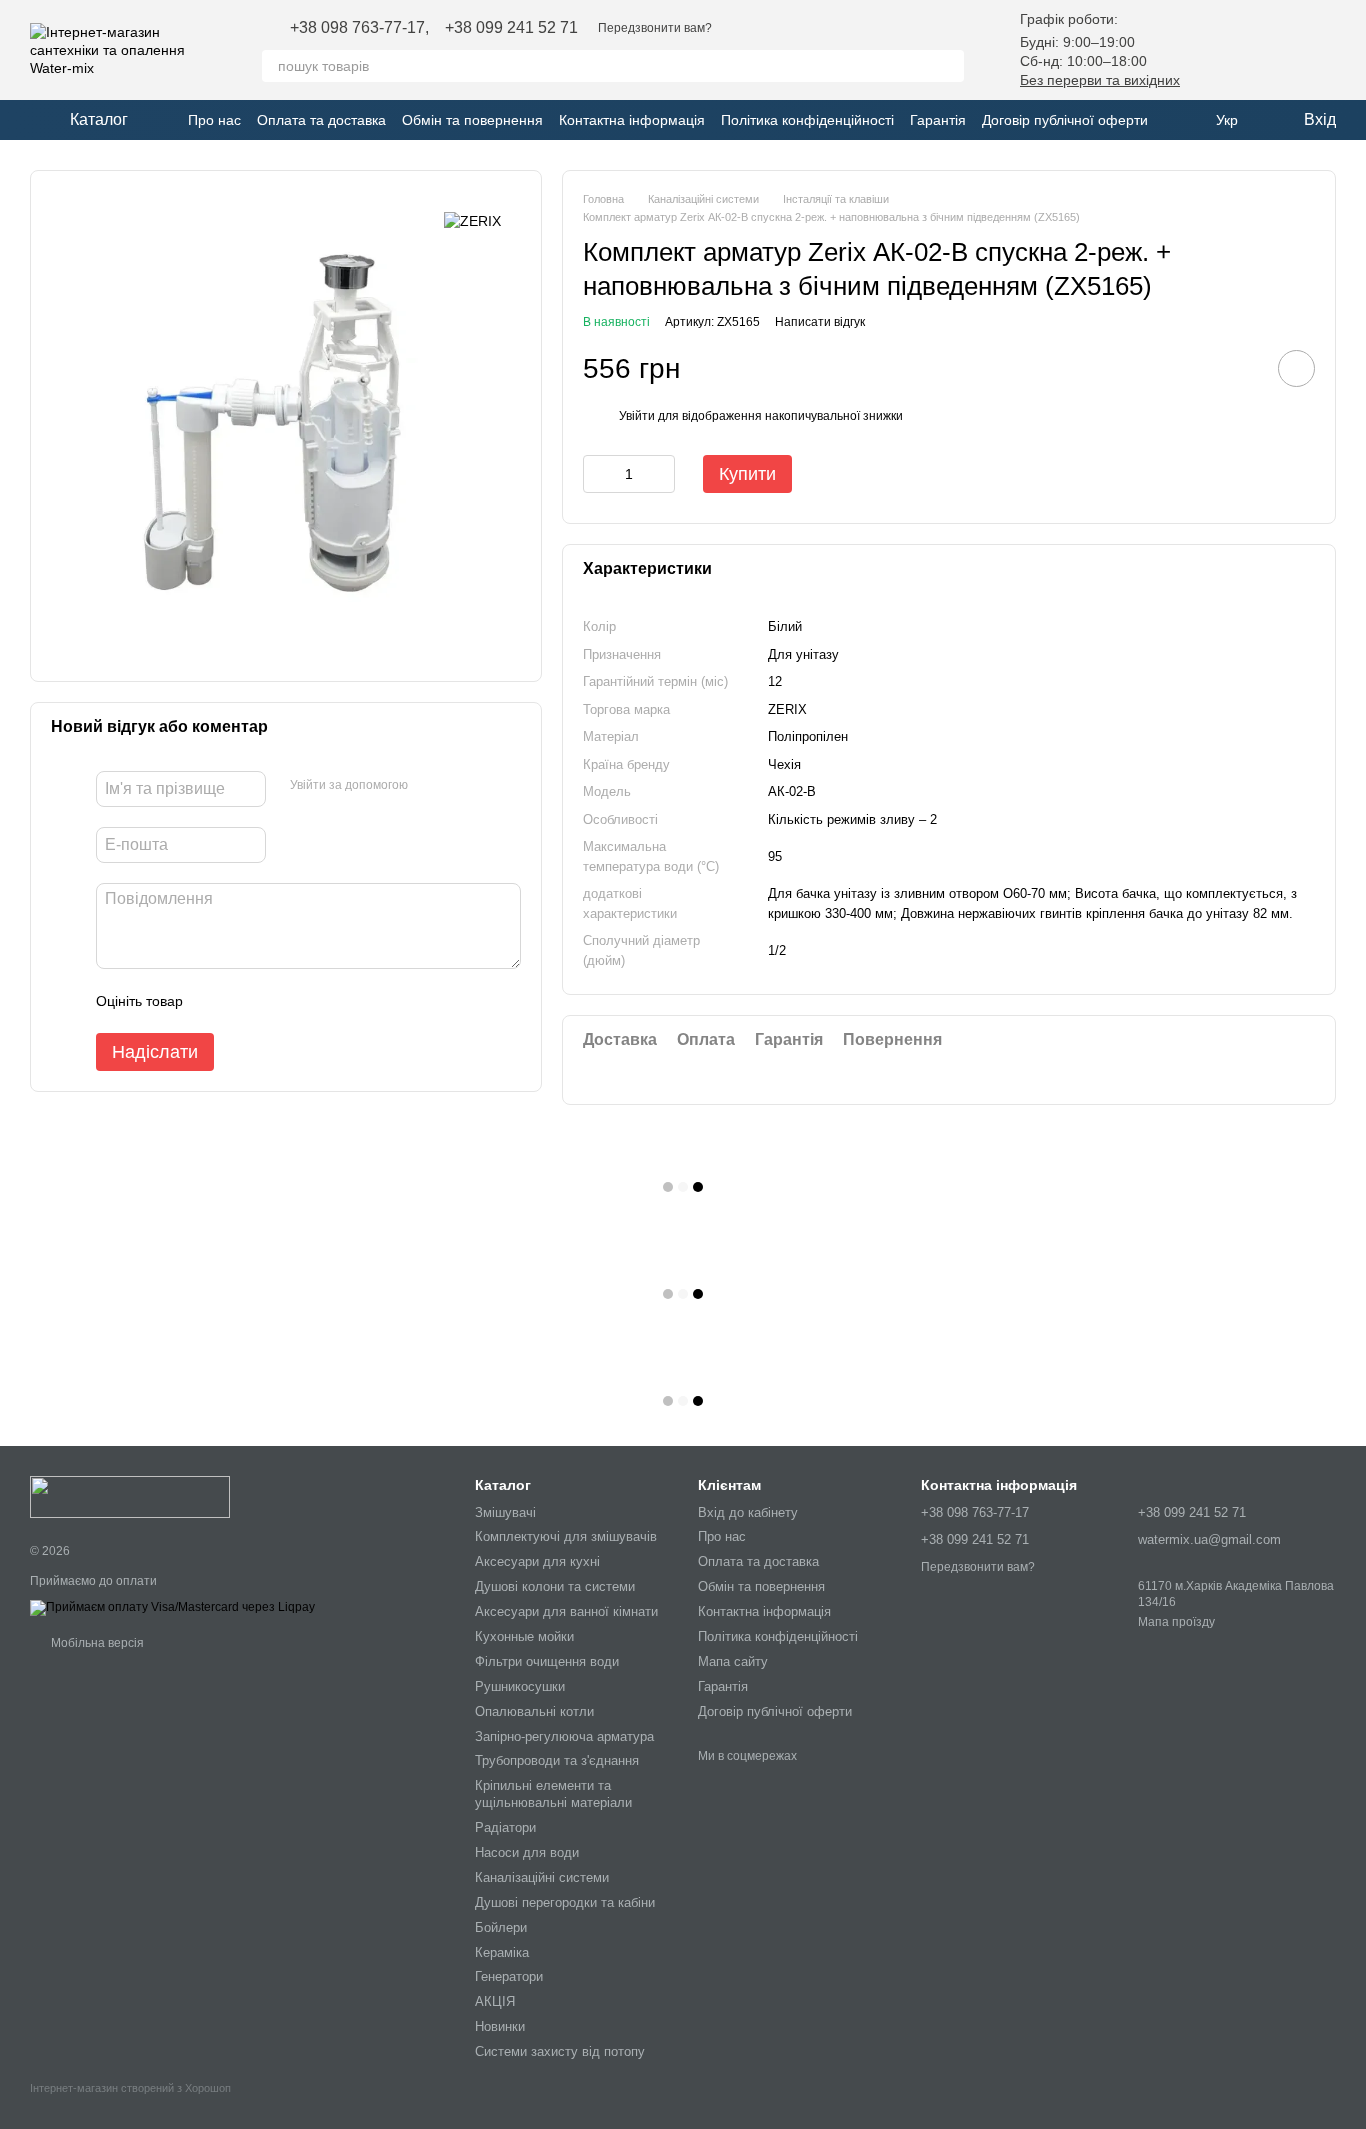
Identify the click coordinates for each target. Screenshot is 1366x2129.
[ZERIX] (472, 220)
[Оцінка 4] (312, 1001)
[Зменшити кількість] (598, 474)
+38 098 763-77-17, (359, 28)
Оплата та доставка (321, 120)
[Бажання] (1216, 50)
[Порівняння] (1268, 50)
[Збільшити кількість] (660, 474)
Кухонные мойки (524, 1636)
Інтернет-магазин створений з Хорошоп (130, 2088)
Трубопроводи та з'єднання (557, 1760)
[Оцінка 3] (280, 1001)
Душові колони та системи (555, 1586)
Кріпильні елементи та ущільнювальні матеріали (553, 1794)
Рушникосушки (520, 1686)
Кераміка (502, 1952)
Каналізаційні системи (542, 1877)
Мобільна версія (96, 1643)
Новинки (500, 2026)
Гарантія (938, 120)
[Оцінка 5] (344, 1001)
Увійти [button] (637, 416)
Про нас (214, 120)
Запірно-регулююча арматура (564, 1736)
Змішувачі (505, 1512)
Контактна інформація (632, 120)
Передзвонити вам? (655, 28)
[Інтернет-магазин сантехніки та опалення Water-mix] (130, 1497)
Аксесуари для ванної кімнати (566, 1611)
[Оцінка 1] (216, 1001)
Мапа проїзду (1176, 1622)
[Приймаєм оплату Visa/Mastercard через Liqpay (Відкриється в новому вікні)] (172, 1607)
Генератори (509, 1976)
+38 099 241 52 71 (511, 28)
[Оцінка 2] (248, 1001)
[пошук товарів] (948, 66)
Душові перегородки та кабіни (565, 1902)
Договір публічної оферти (1065, 120)
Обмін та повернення (472, 120)
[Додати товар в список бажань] (1296, 368)
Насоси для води (527, 1852)
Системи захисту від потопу (560, 2051)
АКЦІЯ (495, 2001)
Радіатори (505, 1827)
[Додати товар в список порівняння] (1240, 368)
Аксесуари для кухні (537, 1561)
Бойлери (501, 1927)
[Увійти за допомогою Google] (430, 786)
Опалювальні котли (534, 1711)
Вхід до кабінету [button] (748, 1512)
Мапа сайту (733, 1661)
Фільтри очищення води (547, 1661)
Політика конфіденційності (807, 120)
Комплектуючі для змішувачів (566, 1536)
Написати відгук (820, 322)
